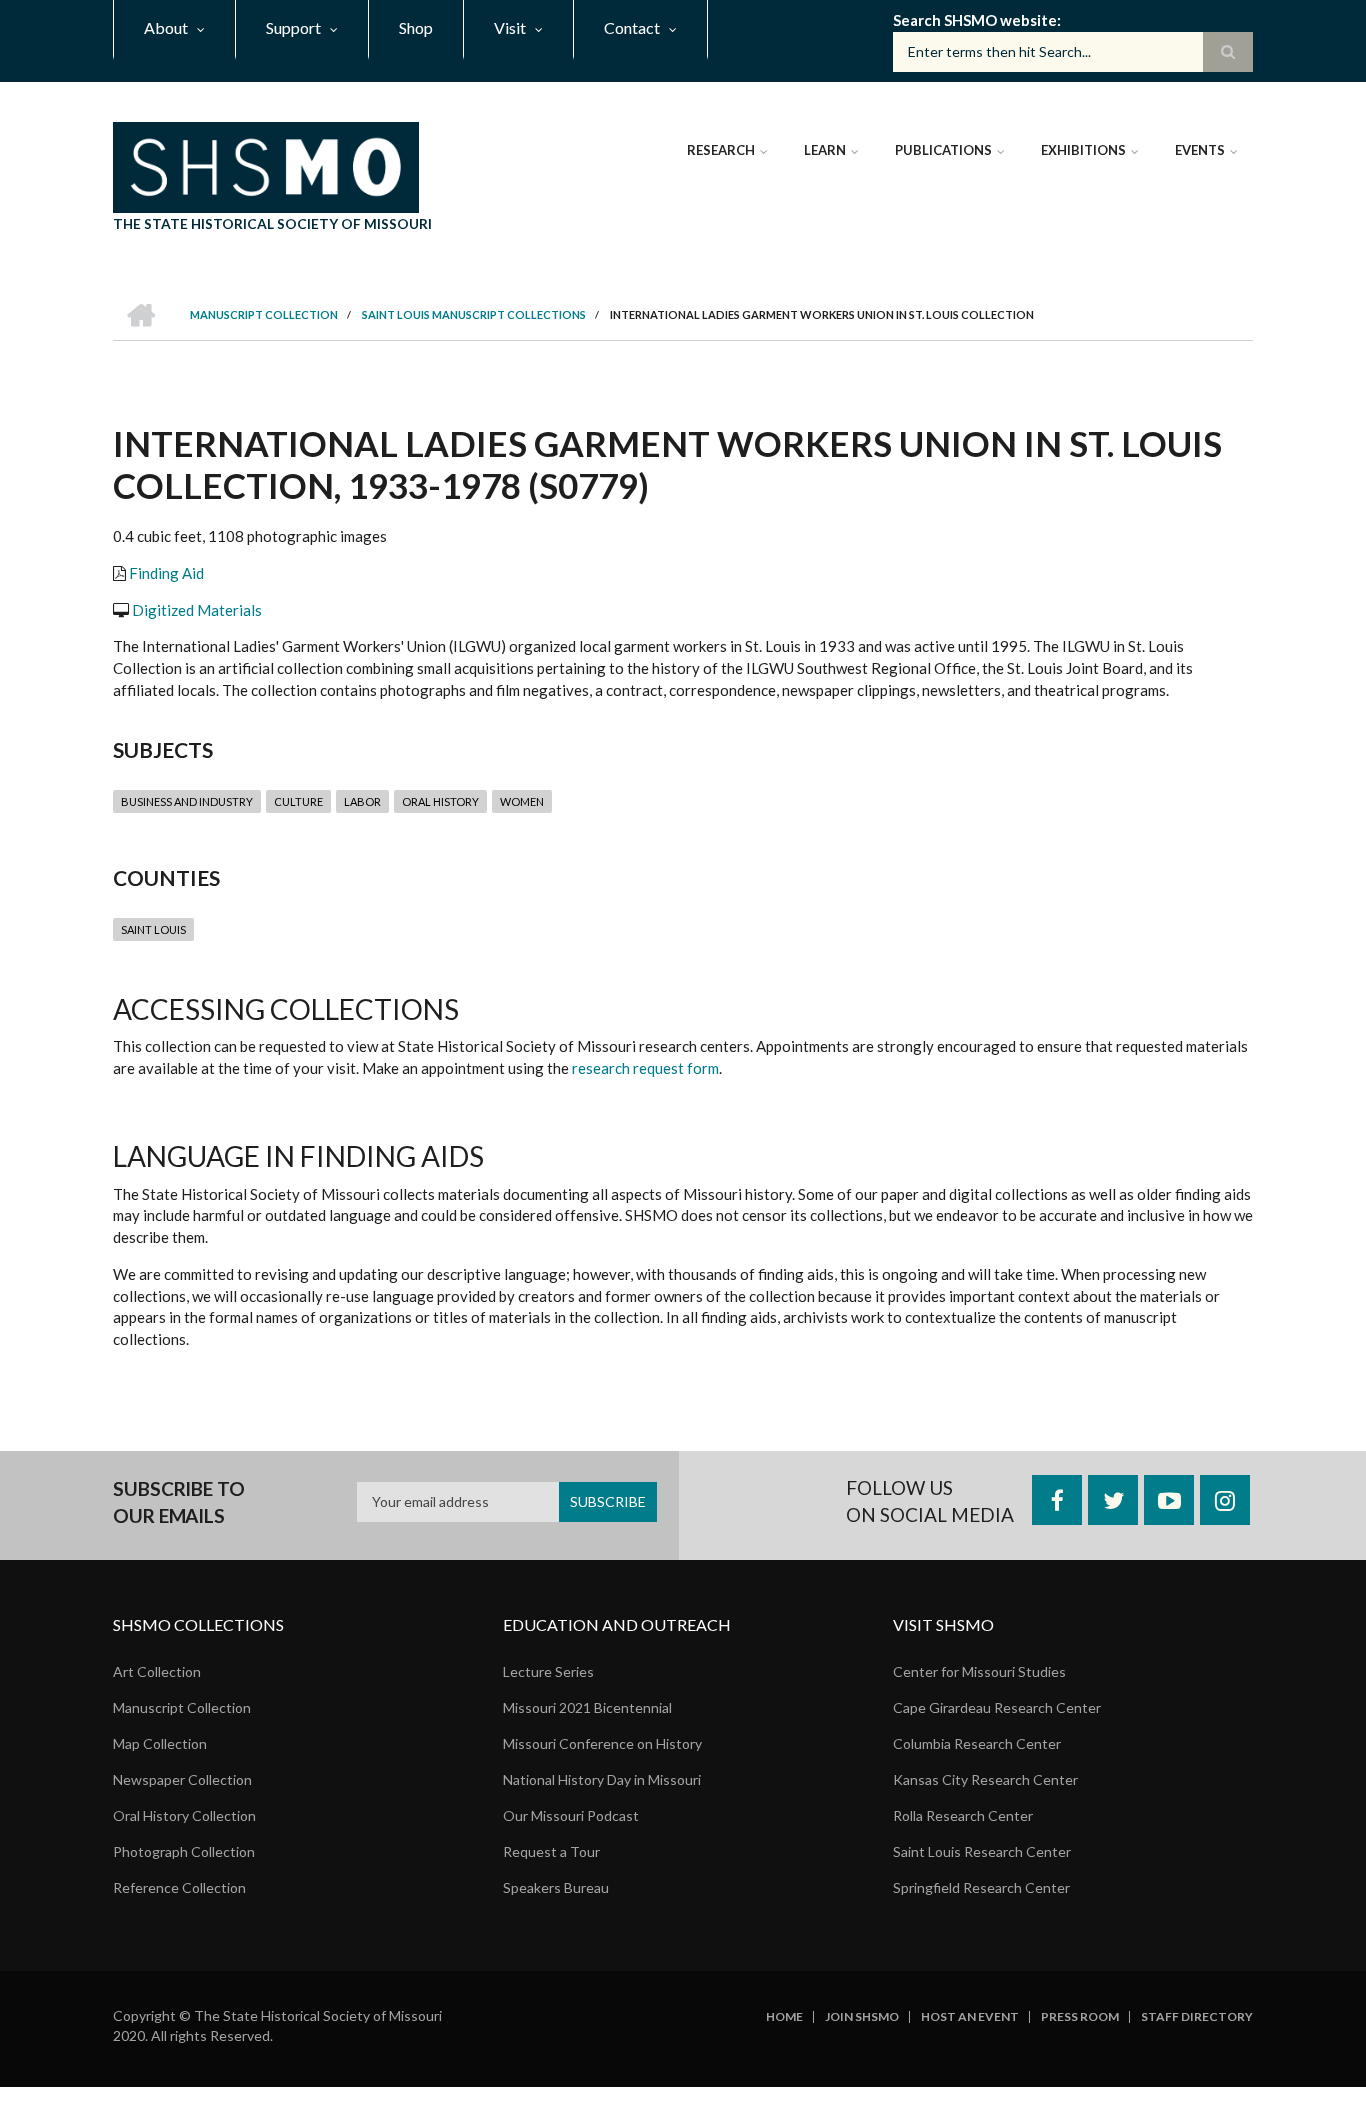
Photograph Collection (184, 1851)
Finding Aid (166, 573)
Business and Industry (187, 801)
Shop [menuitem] (416, 27)
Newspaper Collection (182, 1779)
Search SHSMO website (975, 20)
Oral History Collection (184, 1815)
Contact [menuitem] (632, 27)
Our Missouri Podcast (571, 1815)
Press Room (1080, 2017)
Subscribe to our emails (179, 1502)
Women (522, 801)
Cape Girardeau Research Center (997, 1707)
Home (784, 2017)
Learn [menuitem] (825, 150)
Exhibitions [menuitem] (1083, 150)
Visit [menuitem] (510, 27)
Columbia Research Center (977, 1743)
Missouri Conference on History (602, 1743)
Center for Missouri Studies (979, 1671)
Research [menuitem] (721, 150)
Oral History (440, 801)
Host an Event (970, 2017)
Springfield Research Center (981, 1887)
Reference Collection (179, 1887)
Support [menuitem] (293, 27)
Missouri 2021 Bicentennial (587, 1707)
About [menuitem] (166, 27)
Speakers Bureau (556, 1887)
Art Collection (157, 1671)
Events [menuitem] (1200, 150)
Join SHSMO (862, 2017)
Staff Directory (1197, 2017)
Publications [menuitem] (943, 150)
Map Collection (160, 1743)
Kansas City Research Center (985, 1779)
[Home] (266, 165)
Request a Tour (551, 1851)
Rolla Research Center (963, 1815)
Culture (298, 801)
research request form (645, 1068)
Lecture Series (548, 1671)
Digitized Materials (197, 610)
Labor (362, 801)
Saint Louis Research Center (982, 1851)
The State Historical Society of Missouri (272, 223)
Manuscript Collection (182, 1707)
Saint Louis (153, 929)
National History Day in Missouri (602, 1779)
